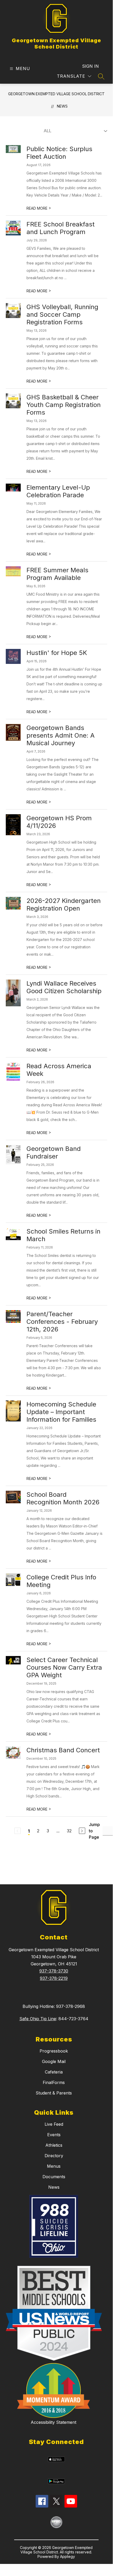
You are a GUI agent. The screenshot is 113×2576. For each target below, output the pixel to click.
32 (69, 1831)
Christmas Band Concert (63, 1750)
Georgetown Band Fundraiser (54, 1152)
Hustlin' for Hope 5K (57, 653)
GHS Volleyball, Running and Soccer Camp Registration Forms (62, 314)
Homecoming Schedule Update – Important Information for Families (61, 1412)
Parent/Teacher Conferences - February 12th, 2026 (62, 1322)
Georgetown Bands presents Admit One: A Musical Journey (61, 735)
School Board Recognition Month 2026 (63, 1498)
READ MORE (39, 208)
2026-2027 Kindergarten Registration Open (64, 904)
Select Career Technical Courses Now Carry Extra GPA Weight (64, 1667)
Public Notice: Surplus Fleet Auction (59, 153)
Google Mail (54, 2061)
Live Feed (54, 2124)
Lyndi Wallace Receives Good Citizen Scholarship (64, 987)
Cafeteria (54, 2072)
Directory (54, 2156)
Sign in (90, 66)
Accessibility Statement (53, 2422)
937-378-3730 (54, 1971)
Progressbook (54, 2051)
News (62, 106)
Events (54, 2135)
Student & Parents (54, 2093)
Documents (54, 2177)
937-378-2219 (54, 1978)
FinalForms (54, 2082)
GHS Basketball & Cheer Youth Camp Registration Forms (64, 405)
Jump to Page (94, 1831)
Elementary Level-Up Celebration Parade (58, 491)
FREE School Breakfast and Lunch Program (61, 228)
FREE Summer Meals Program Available (57, 574)
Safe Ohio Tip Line (38, 2019)
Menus (54, 2166)
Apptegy (68, 2556)
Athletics (54, 2145)
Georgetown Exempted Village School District (56, 94)
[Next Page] (82, 1831)
